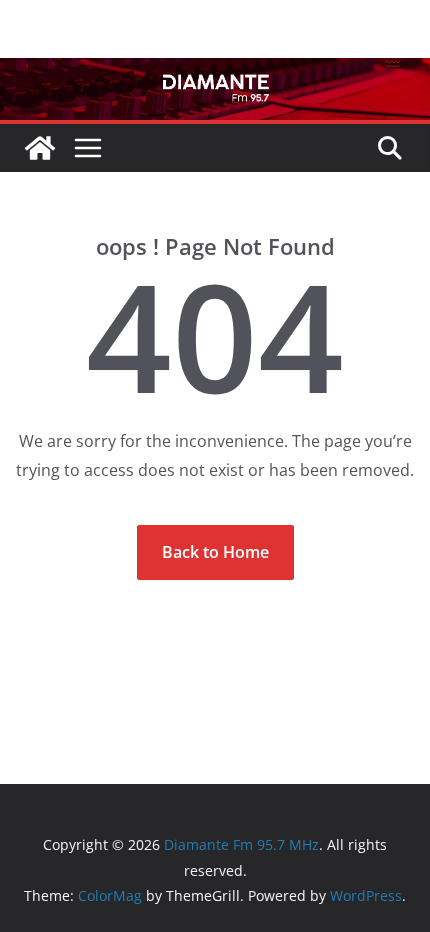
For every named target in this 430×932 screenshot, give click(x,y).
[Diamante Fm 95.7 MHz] (215, 72)
